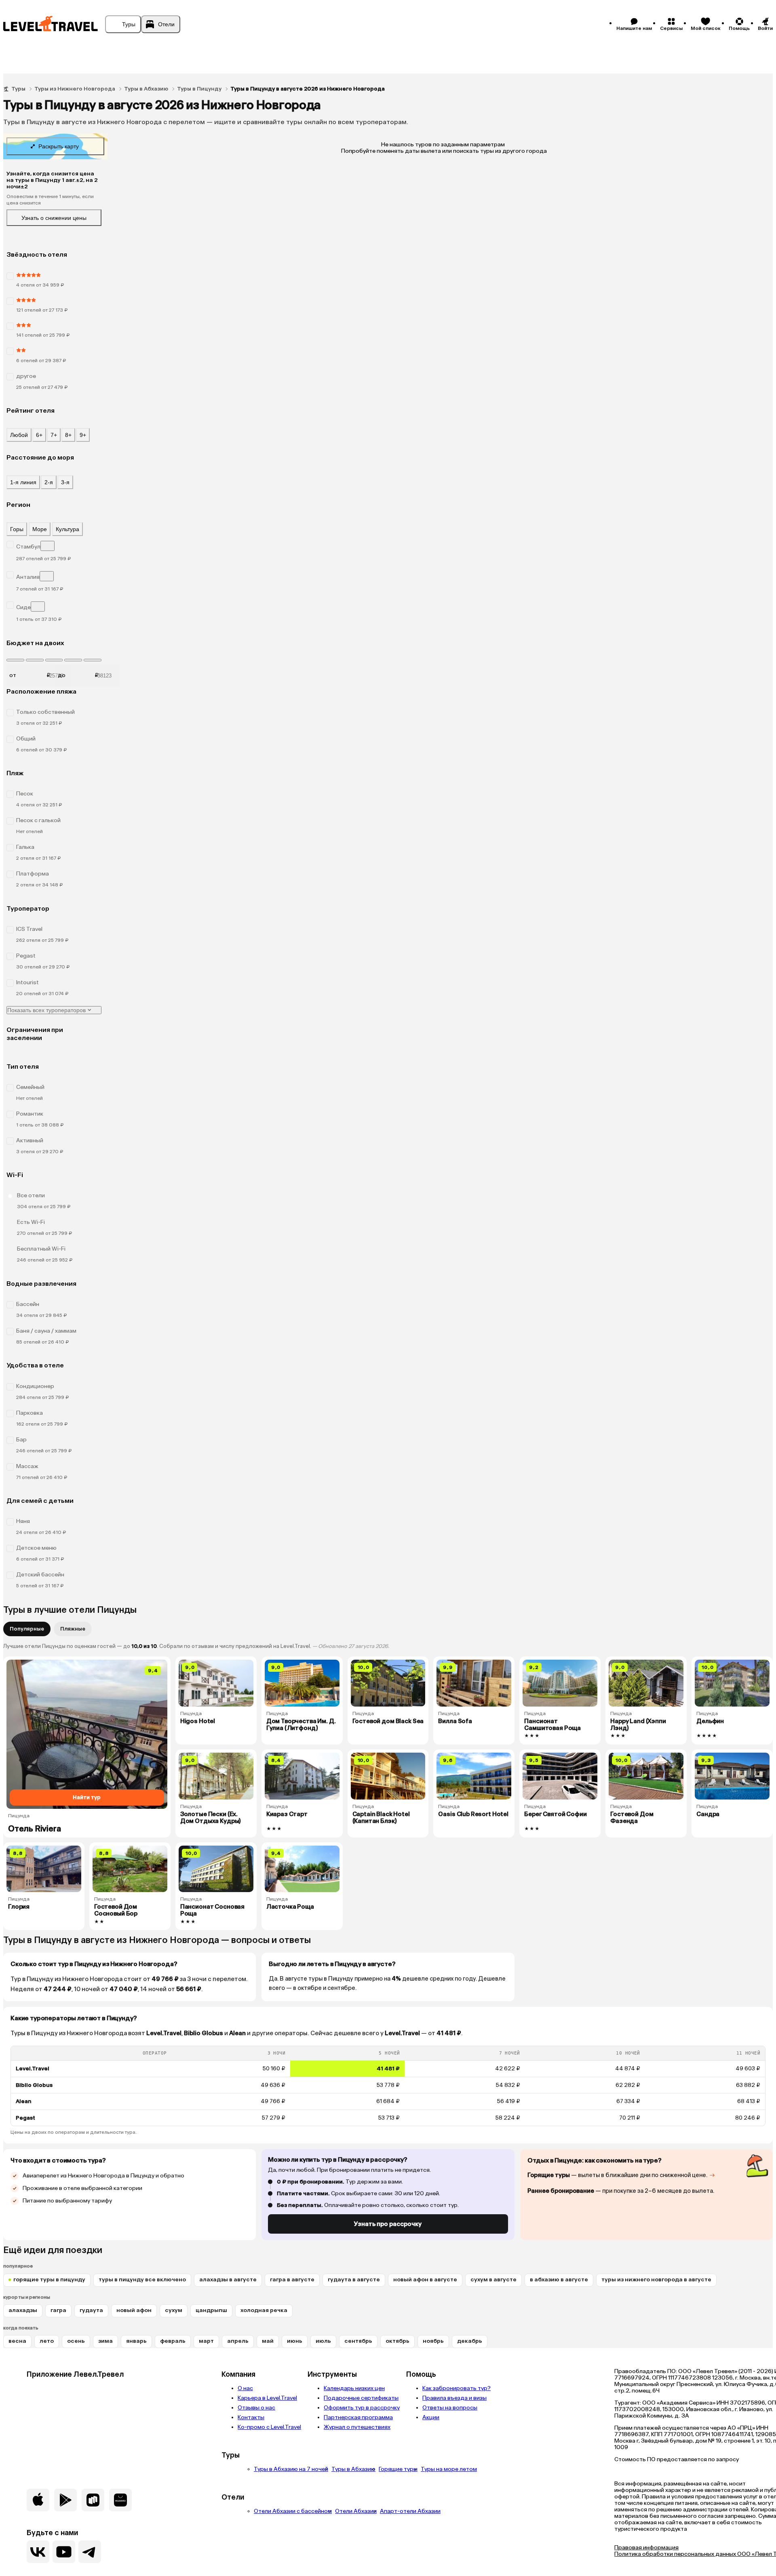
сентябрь (358, 2341)
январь (136, 2341)
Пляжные (73, 1629)
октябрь (397, 2341)
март (206, 2341)
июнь (295, 2341)
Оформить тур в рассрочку (362, 2408)
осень (76, 2341)
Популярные (27, 1629)
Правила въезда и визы (454, 2398)
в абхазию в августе (559, 2280)
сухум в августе (493, 2280)
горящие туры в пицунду (49, 2280)
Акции (431, 2417)
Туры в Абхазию (146, 89)
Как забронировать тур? (457, 2388)
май (268, 2341)
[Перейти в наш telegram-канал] (90, 2552)
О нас (245, 2388)
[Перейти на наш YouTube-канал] (64, 2552)
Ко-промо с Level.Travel (269, 2427)
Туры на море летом (449, 2469)
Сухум (174, 2310)
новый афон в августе (425, 2280)
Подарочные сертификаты (361, 2398)
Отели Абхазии (356, 2511)
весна (17, 2341)
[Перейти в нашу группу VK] (38, 2552)
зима (105, 2341)
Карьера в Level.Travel (267, 2398)
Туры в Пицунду (199, 89)
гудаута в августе (354, 2280)
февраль (173, 2341)
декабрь (470, 2341)
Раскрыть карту (59, 146)
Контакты (251, 2417)
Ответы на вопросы (450, 2408)
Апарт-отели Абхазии (410, 2511)
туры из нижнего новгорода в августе (656, 2280)
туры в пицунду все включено (142, 2280)
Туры (18, 89)
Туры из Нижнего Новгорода (75, 89)
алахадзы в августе (228, 2280)
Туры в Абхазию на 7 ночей (291, 2469)
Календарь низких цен (354, 2388)
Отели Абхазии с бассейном (293, 2511)
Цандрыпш (211, 2310)
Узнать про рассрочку (388, 2224)
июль (323, 2341)
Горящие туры (398, 2469)
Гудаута (91, 2310)
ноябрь (433, 2341)
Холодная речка (264, 2310)
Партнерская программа (358, 2417)
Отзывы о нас (256, 2408)
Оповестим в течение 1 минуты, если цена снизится (50, 200)
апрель (238, 2341)
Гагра (58, 2310)
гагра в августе (292, 2280)
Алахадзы (23, 2310)
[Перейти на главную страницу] (51, 24)
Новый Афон (134, 2310)
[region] (388, 2086)
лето (47, 2341)
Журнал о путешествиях (357, 2427)
